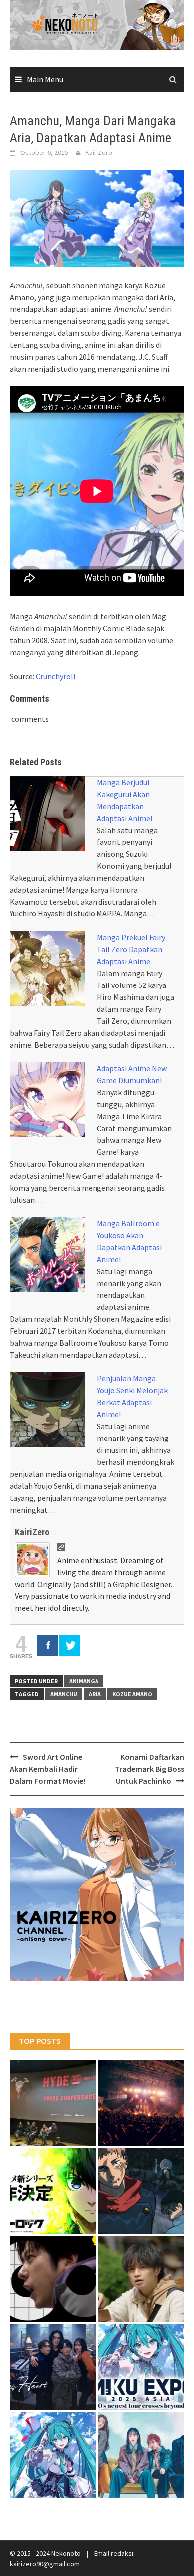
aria (95, 1694)
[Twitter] (69, 1645)
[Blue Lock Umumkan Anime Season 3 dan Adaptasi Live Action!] (53, 2191)
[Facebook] (48, 1645)
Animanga (84, 1681)
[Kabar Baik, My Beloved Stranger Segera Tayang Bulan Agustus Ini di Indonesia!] (141, 2279)
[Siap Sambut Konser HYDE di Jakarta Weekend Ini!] (141, 2103)
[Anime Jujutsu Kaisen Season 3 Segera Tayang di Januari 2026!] (141, 2191)
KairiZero (99, 152)
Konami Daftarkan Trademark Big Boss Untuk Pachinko (149, 1769)
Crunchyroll (56, 676)
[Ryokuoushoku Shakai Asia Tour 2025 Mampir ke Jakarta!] (141, 2455)
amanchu (64, 1694)
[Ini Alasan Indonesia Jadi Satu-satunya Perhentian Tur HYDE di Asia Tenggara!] (53, 2103)
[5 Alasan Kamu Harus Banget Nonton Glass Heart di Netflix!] (53, 2367)
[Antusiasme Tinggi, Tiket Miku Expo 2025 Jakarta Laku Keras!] (141, 2367)
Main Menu (45, 79)
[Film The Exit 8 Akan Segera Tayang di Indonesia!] (53, 2279)
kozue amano (132, 1694)
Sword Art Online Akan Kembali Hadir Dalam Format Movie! (48, 1769)
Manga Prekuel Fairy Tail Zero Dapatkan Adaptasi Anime (131, 949)
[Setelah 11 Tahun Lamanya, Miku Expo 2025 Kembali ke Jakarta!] (53, 2455)
